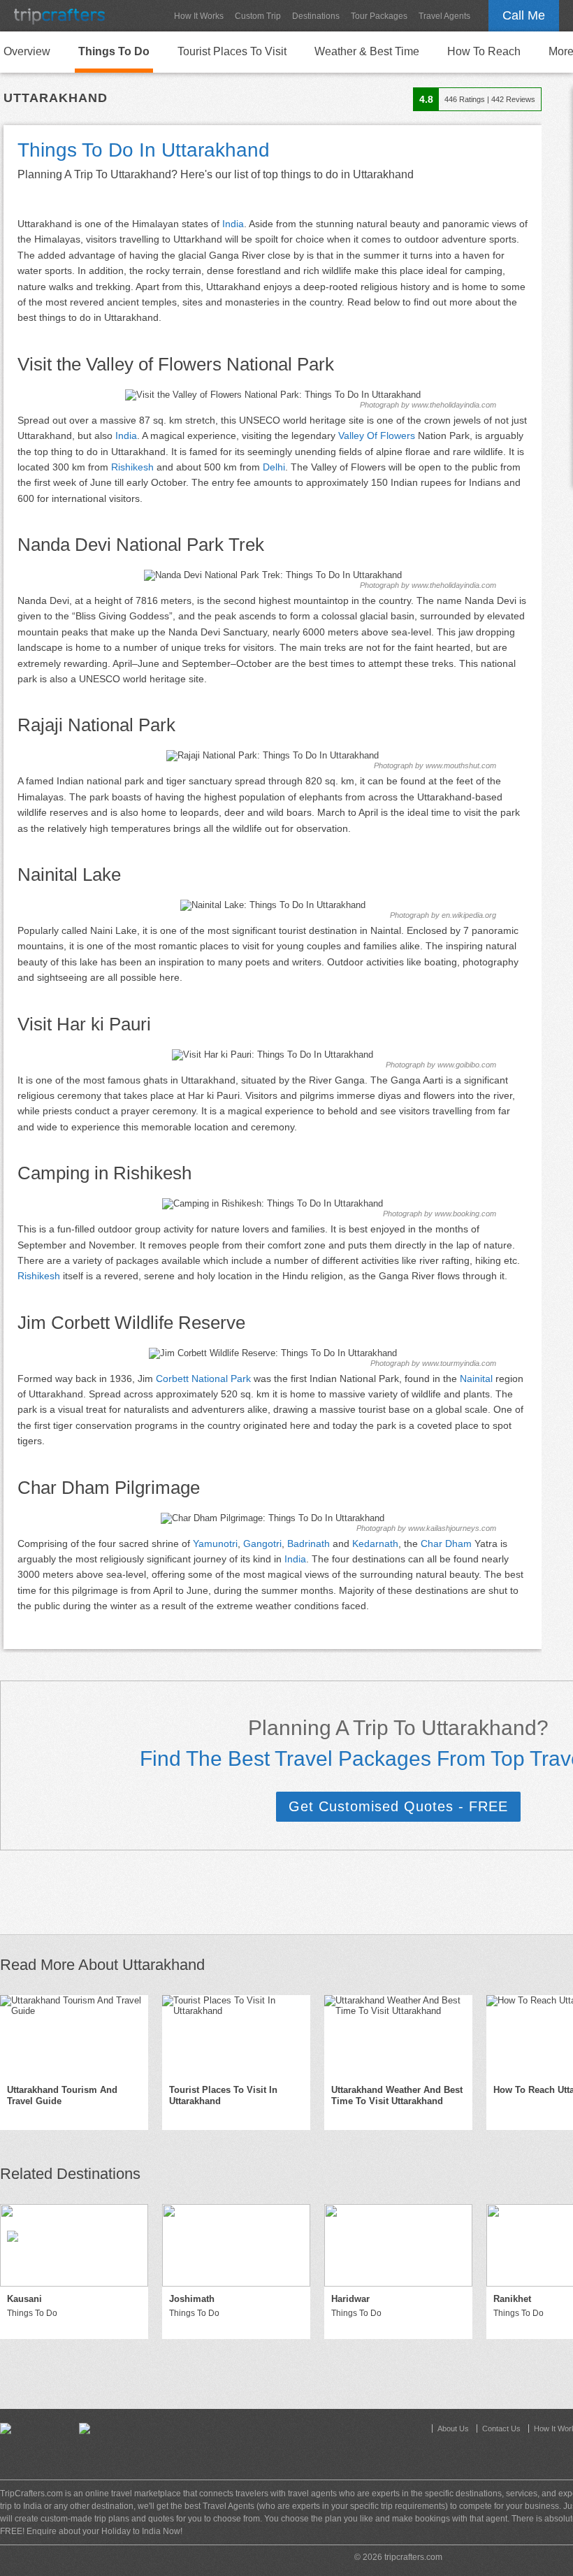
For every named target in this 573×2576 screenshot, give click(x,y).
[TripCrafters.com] (59, 16)
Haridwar (350, 2299)
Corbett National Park (203, 1379)
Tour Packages (379, 16)
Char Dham (446, 1544)
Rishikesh (132, 467)
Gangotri (262, 1544)
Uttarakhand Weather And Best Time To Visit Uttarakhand (397, 2096)
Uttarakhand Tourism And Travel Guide (62, 2096)
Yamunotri (215, 1544)
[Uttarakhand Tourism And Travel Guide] (74, 2036)
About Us (453, 2429)
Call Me (524, 15)
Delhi (274, 467)
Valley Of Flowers (377, 436)
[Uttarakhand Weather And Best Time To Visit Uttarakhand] (398, 2036)
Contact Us (501, 2429)
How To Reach (484, 51)
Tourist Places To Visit (232, 51)
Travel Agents (444, 16)
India (233, 224)
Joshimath (192, 2299)
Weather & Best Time (367, 51)
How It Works (199, 16)
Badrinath (309, 1544)
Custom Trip (258, 16)
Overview (27, 51)
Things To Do (114, 51)
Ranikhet (512, 2299)
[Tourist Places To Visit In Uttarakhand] (236, 2036)
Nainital (476, 1379)
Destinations (316, 16)
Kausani (24, 2299)
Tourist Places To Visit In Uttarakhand (223, 2096)
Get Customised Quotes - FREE (398, 1806)
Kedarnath (375, 1544)
